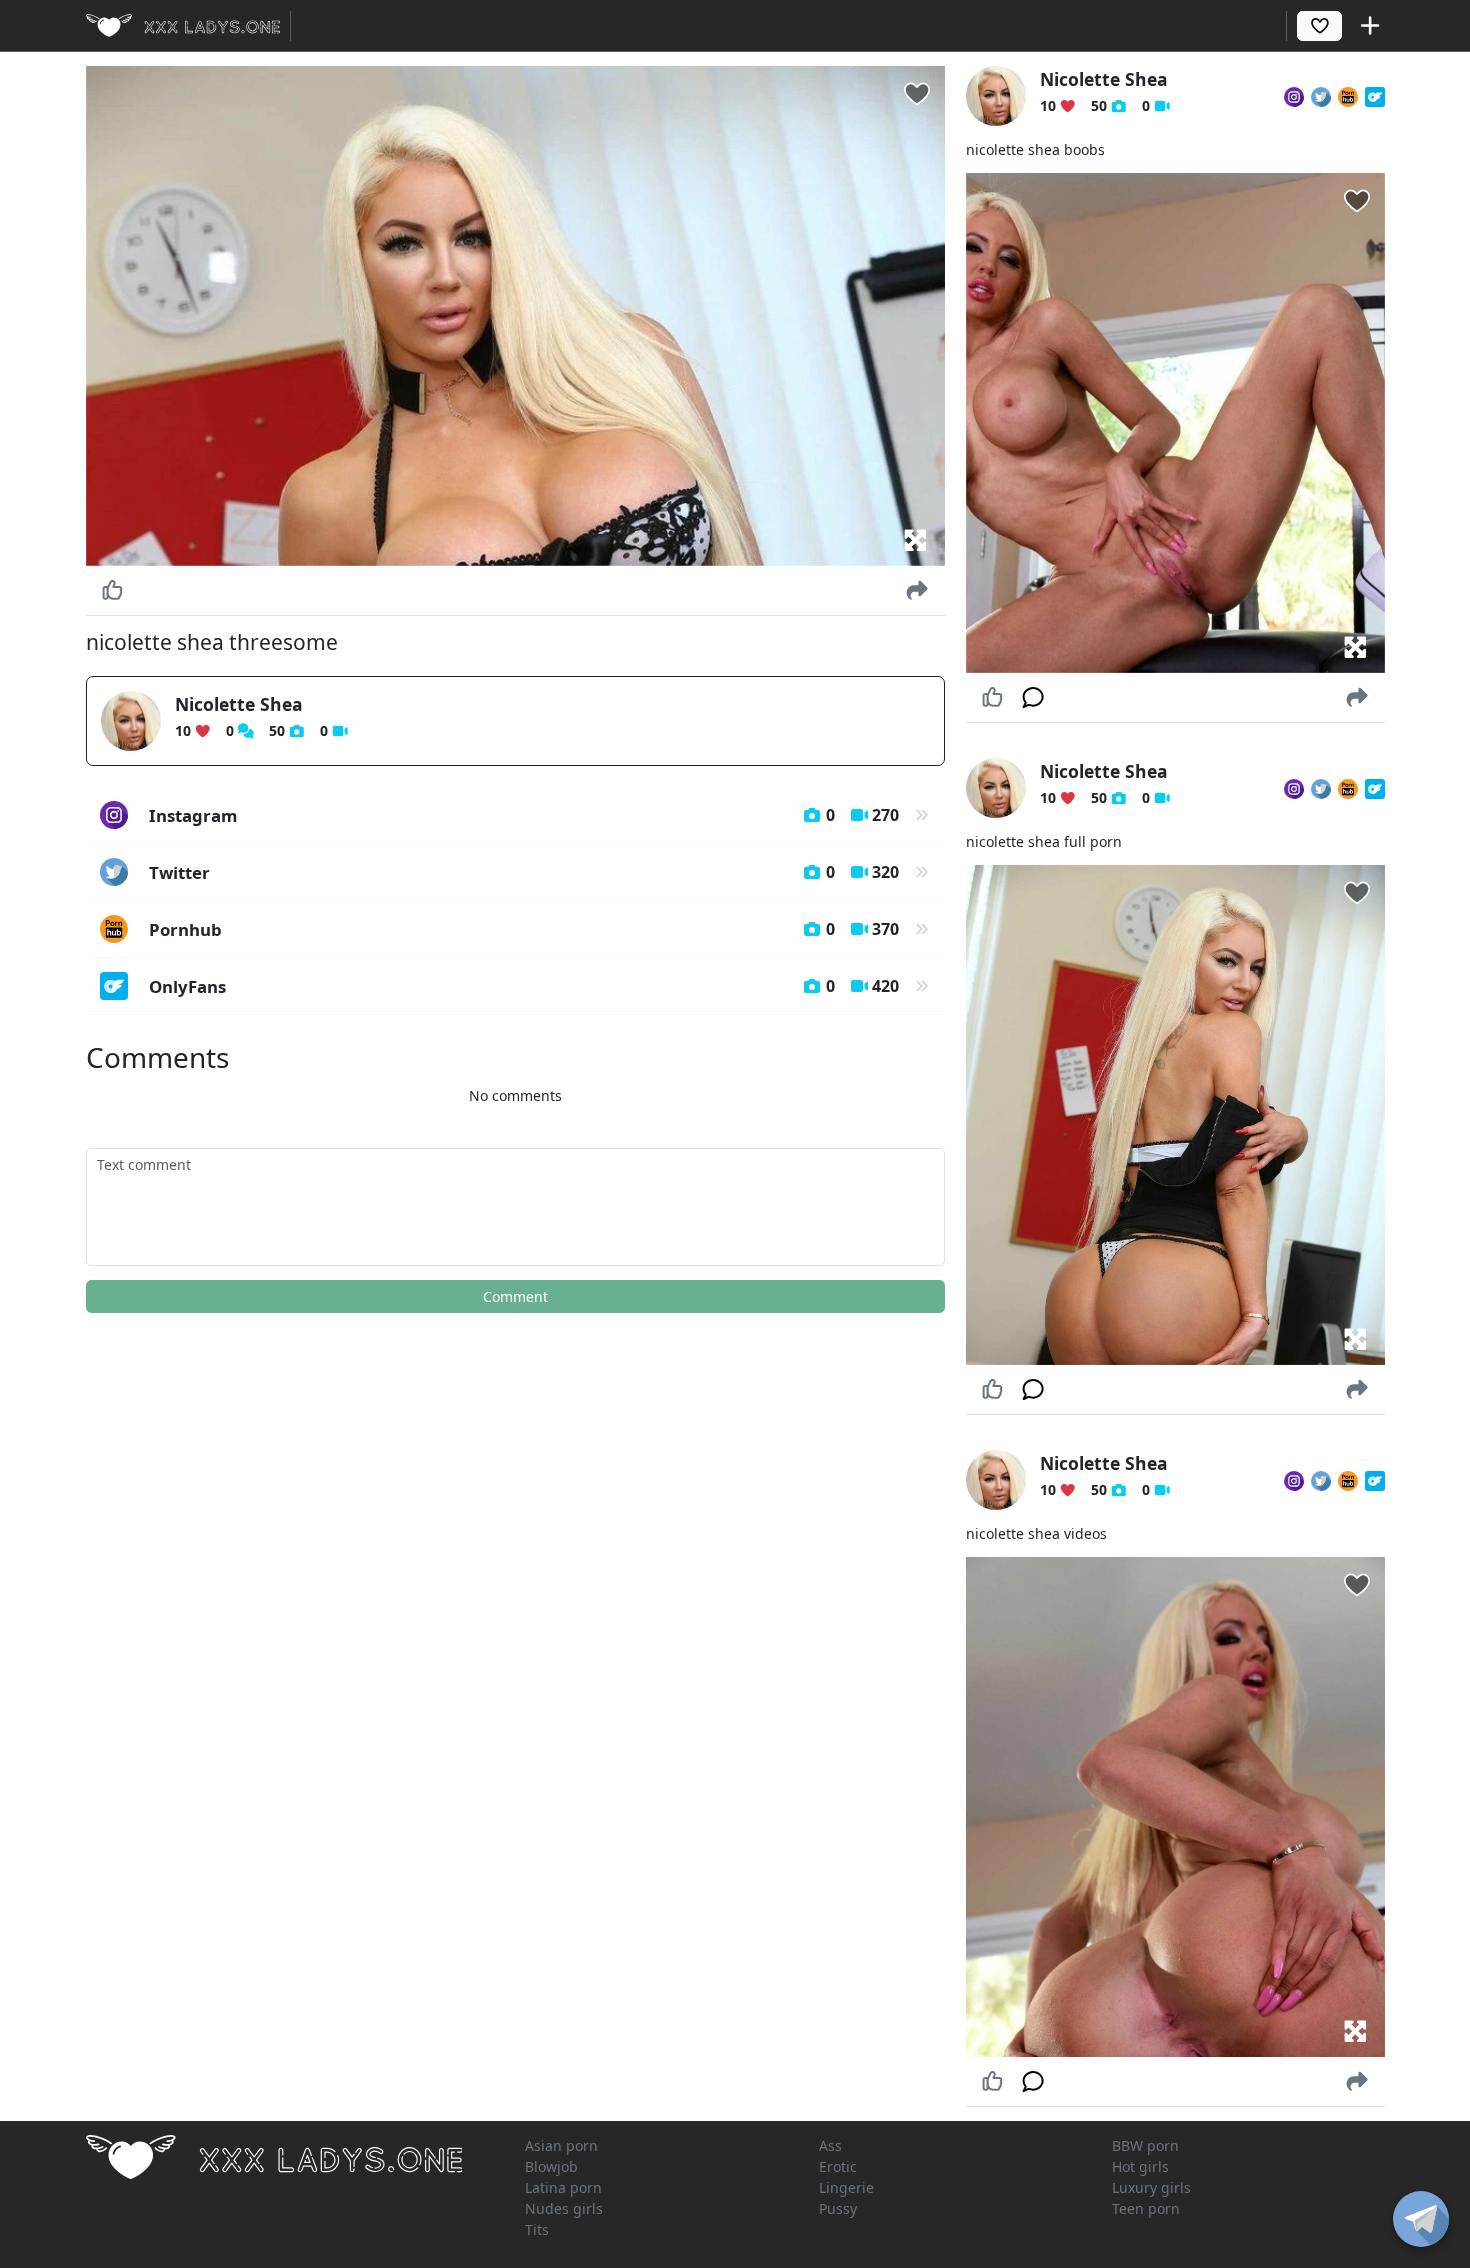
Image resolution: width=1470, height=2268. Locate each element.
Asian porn (561, 2145)
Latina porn (563, 2187)
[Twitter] (1321, 96)
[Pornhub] (1348, 96)
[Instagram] (1294, 96)
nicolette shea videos (1036, 1533)
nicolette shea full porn (1044, 841)
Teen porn (1146, 2208)
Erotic (838, 2166)
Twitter (524, 872)
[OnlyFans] (1375, 96)
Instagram (524, 815)
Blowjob (551, 2166)
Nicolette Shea (239, 704)
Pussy (838, 2208)
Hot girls (1140, 2166)
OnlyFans (524, 986)
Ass (830, 2145)
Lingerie (846, 2187)
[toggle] (1421, 2219)
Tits (537, 2229)
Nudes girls (564, 2208)
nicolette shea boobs (1035, 149)
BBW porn (1145, 2145)
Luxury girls (1151, 2187)
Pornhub (524, 929)
